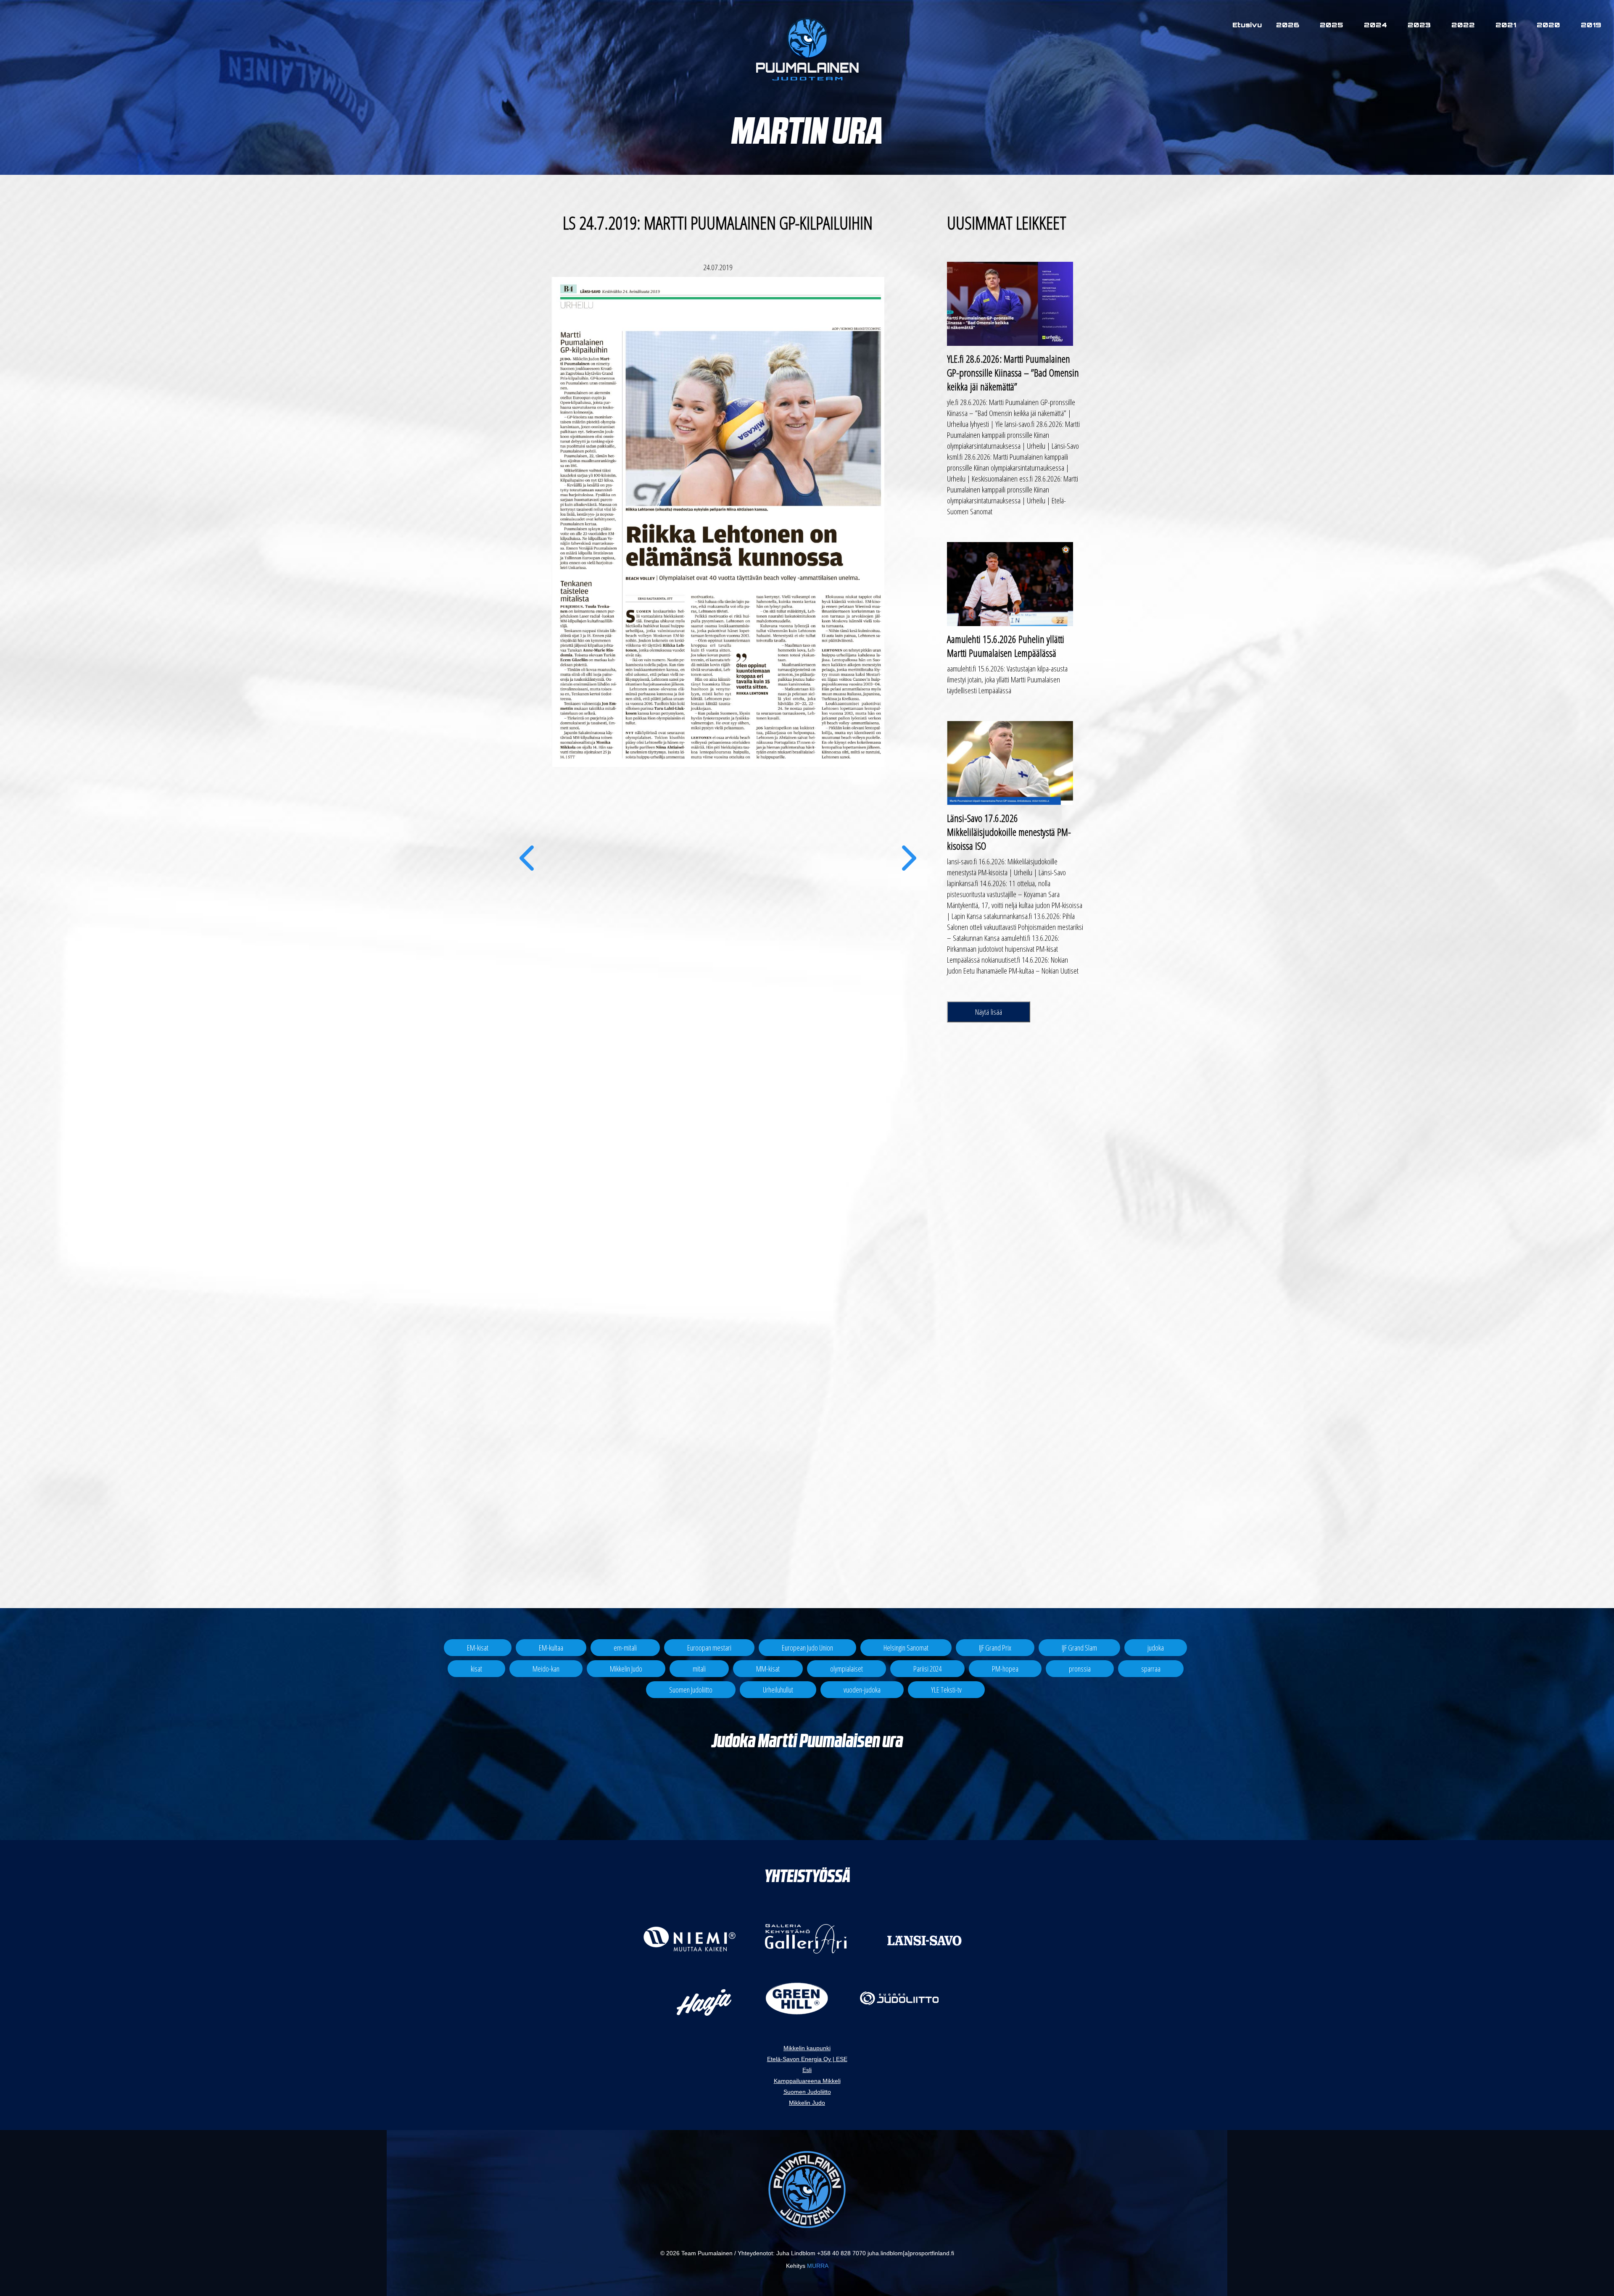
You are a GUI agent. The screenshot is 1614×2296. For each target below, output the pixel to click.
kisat (476, 1669)
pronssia (1080, 1669)
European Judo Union (807, 1648)
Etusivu (1247, 25)
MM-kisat (768, 1669)
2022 (1463, 25)
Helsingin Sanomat (906, 1648)
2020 (1548, 25)
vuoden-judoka (862, 1690)
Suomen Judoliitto (691, 1690)
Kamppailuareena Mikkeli (807, 2081)
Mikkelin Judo (626, 1669)
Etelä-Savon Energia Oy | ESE (807, 2059)
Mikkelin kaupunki (807, 2048)
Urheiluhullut (778, 1690)
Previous (526, 871)
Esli (807, 2070)
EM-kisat (478, 1648)
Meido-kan (546, 1669)
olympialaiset (847, 1669)
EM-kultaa (551, 1648)
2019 (1591, 25)
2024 (1375, 25)
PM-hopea (1005, 1669)
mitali (699, 1669)
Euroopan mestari (709, 1648)
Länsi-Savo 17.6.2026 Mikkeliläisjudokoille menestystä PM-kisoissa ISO (1009, 832)
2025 (1332, 25)
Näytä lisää (989, 1012)
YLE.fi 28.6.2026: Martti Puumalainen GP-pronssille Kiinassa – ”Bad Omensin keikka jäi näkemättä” (1013, 373)
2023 (1419, 25)
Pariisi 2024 (927, 1669)
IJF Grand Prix (995, 1648)
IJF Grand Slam (1079, 1648)
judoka (1156, 1648)
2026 (1288, 25)
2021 (1506, 25)
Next (909, 871)
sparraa (1151, 1669)
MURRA (818, 2266)
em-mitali (625, 1648)
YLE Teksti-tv (946, 1690)
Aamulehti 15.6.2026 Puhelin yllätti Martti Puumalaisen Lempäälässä (1006, 646)
